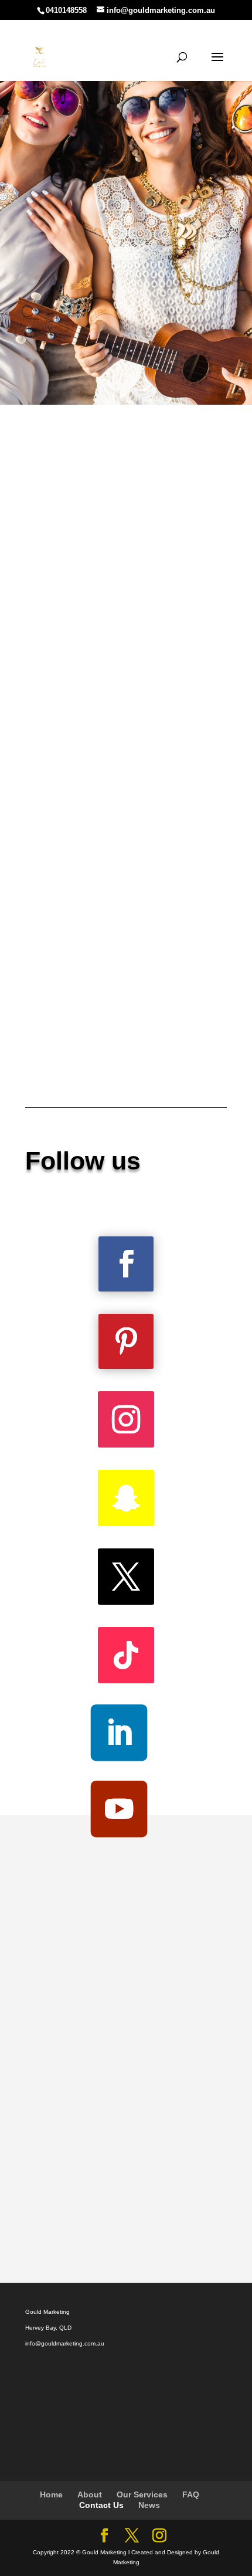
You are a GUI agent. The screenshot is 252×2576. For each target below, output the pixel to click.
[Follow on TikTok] (126, 1655)
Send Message (166, 2220)
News (149, 2505)
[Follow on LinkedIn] (119, 1733)
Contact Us (101, 2505)
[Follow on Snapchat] (126, 1498)
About (90, 2494)
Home (51, 2494)
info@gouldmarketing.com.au (65, 2343)
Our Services (142, 2494)
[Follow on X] (126, 1577)
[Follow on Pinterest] (126, 1341)
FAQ (191, 2494)
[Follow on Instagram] (126, 1419)
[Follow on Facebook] (126, 1264)
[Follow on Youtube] (119, 1809)
